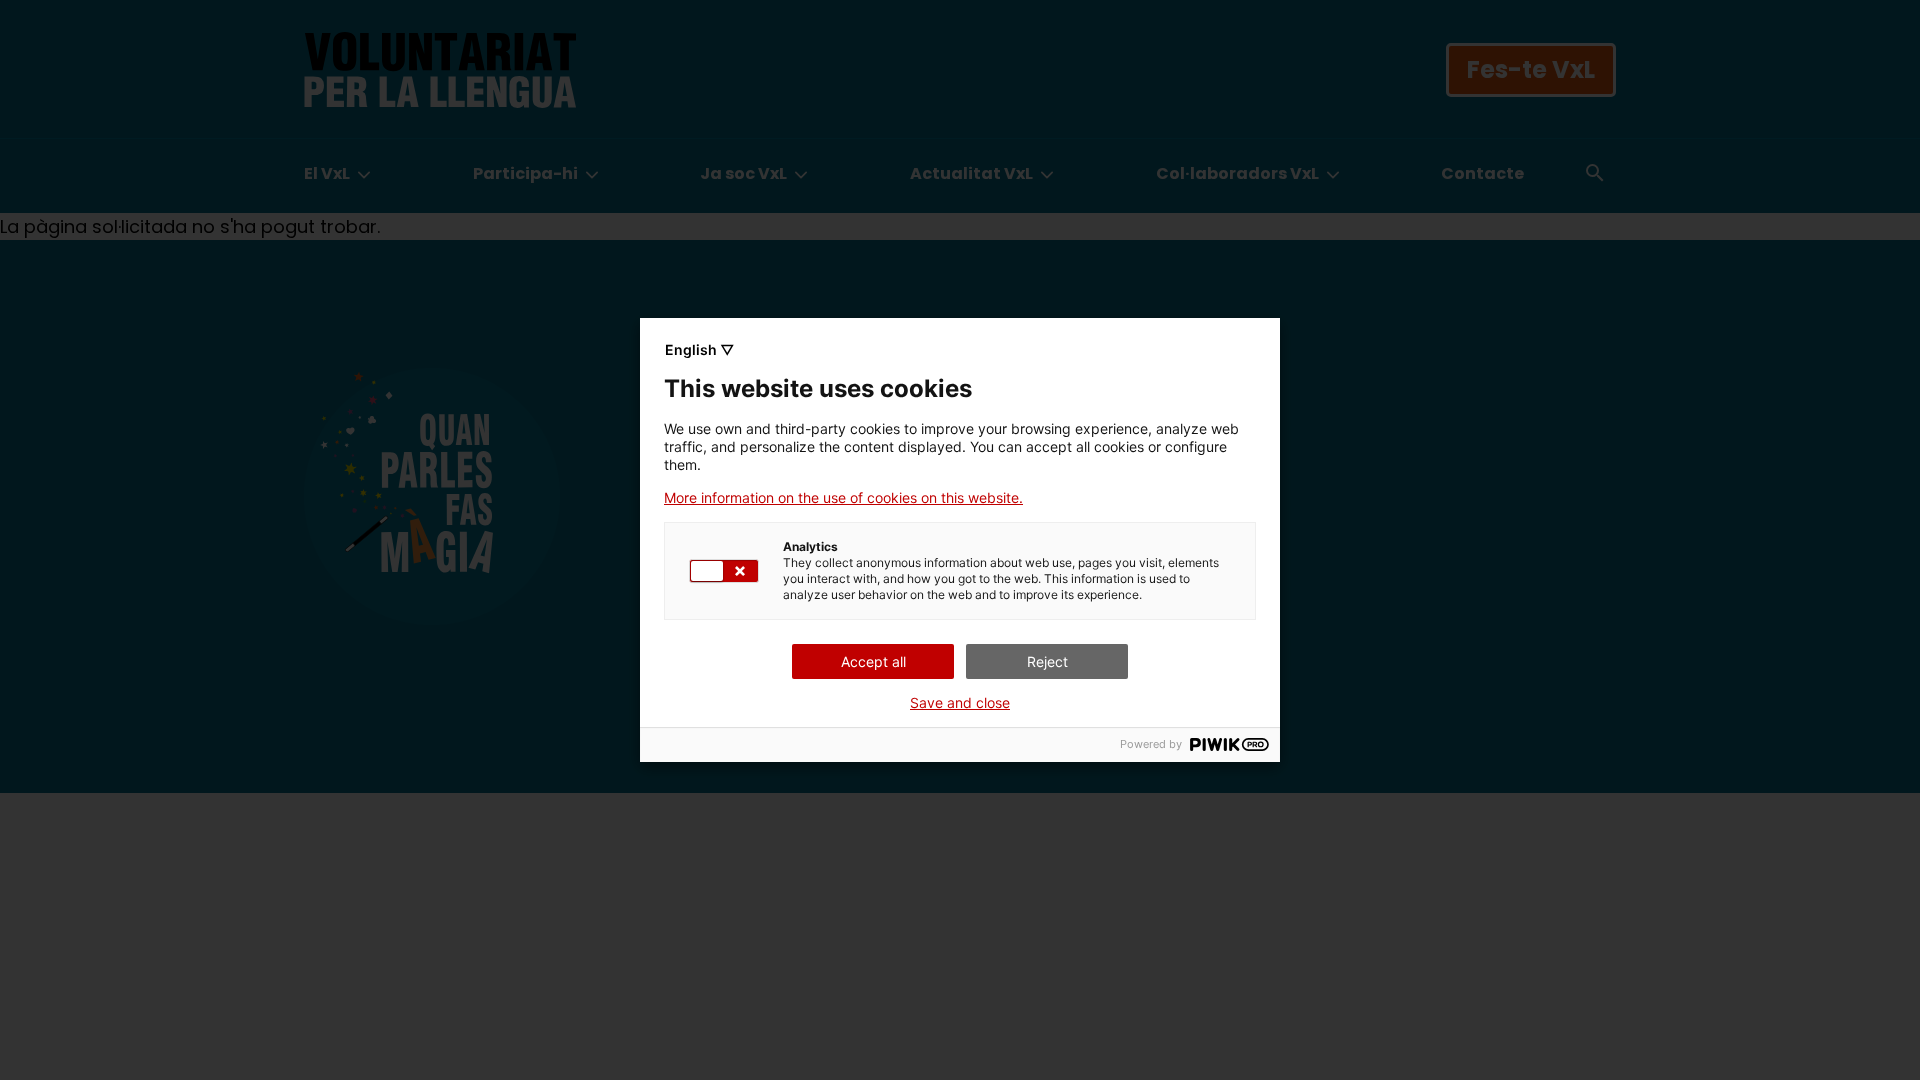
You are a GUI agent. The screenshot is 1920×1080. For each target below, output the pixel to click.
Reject (1047, 661)
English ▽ (699, 349)
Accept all (873, 661)
